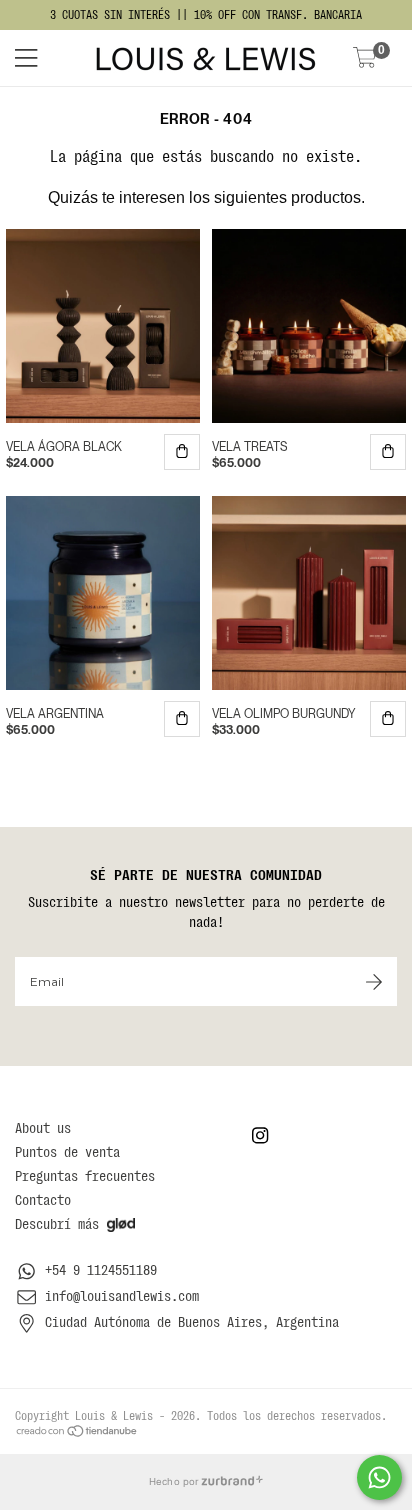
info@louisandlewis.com (122, 1296)
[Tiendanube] (77, 1430)
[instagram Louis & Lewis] (260, 1136)
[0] (365, 59)
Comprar (182, 452)
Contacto (43, 1200)
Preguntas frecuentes (85, 1176)
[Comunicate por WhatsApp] (379, 1477)
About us (43, 1128)
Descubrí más (57, 1224)
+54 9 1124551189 (101, 1270)
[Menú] (47, 58)
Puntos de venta (67, 1152)
